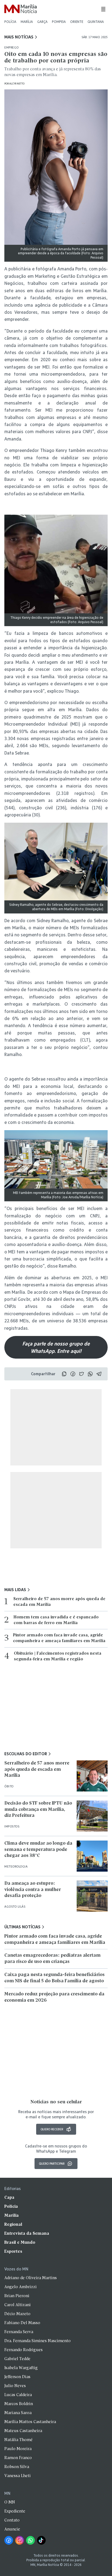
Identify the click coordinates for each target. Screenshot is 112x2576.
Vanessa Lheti (18, 2476)
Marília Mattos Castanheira (30, 2422)
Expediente (15, 2511)
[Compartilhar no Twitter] (82, 1374)
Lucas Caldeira (18, 2395)
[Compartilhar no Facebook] (73, 1374)
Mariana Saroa (18, 2413)
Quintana (96, 22)
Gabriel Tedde (17, 2359)
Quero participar (52, 2163)
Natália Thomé (18, 2440)
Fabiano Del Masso (22, 2323)
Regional (13, 2225)
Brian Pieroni (17, 2296)
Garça (42, 22)
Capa (9, 2198)
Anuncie (12, 2529)
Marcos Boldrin (19, 2404)
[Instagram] (20, 2540)
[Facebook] (9, 2540)
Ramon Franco (18, 2458)
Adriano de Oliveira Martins (31, 2278)
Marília (27, 22)
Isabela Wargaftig (21, 2368)
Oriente (77, 22)
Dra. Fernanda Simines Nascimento (38, 2341)
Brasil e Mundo (20, 2243)
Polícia (10, 22)
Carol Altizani (18, 2305)
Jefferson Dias (17, 2377)
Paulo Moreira (18, 2449)
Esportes (13, 2252)
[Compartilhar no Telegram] (99, 1374)
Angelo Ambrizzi (21, 2287)
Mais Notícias (19, 37)
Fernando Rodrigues (24, 2350)
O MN (10, 2502)
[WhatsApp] (30, 2540)
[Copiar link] (64, 1374)
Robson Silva (17, 2467)
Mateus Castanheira (23, 2431)
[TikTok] (41, 2540)
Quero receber (52, 2129)
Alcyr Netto (17, 84)
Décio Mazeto (17, 2314)
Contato (12, 2520)
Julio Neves (15, 2386)
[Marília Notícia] (21, 9)
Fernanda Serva (19, 2332)
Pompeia (59, 22)
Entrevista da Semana (27, 2234)
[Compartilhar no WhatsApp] (90, 1374)
